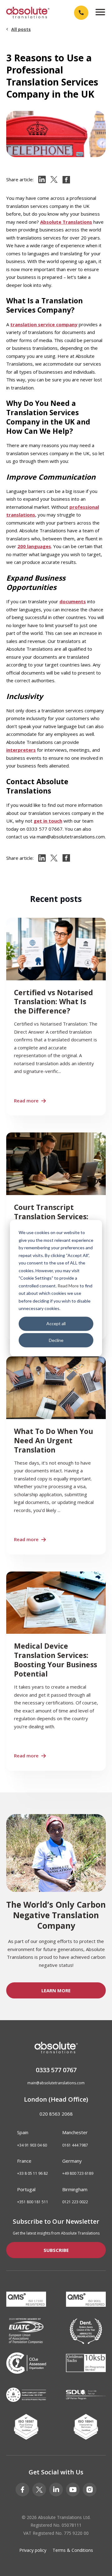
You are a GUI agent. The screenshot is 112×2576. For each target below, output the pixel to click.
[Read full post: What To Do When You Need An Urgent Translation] (56, 1455)
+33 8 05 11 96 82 (33, 2174)
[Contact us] (81, 13)
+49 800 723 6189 (78, 2174)
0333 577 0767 (56, 2070)
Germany (72, 2161)
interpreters (21, 750)
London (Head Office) (56, 2099)
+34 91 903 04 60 (32, 2145)
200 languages (34, 546)
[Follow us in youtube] (73, 2490)
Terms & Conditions (73, 2550)
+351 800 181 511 (33, 2202)
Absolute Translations (66, 222)
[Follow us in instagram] (90, 2490)
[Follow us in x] (39, 2490)
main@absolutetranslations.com (56, 2083)
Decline (56, 1340)
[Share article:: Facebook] (66, 180)
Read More (68, 1285)
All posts (21, 29)
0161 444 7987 (75, 2145)
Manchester (75, 2132)
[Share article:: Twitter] (54, 180)
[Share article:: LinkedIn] (42, 180)
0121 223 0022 (75, 2202)
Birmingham (75, 2189)
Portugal (26, 2189)
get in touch (48, 821)
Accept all (56, 1323)
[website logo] (28, 13)
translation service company (44, 324)
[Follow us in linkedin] (56, 2490)
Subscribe (56, 2250)
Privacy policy (33, 2550)
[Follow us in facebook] (22, 2490)
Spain (23, 2132)
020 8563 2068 (56, 2114)
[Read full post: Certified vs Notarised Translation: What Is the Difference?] (56, 1017)
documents (73, 601)
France (24, 2161)
